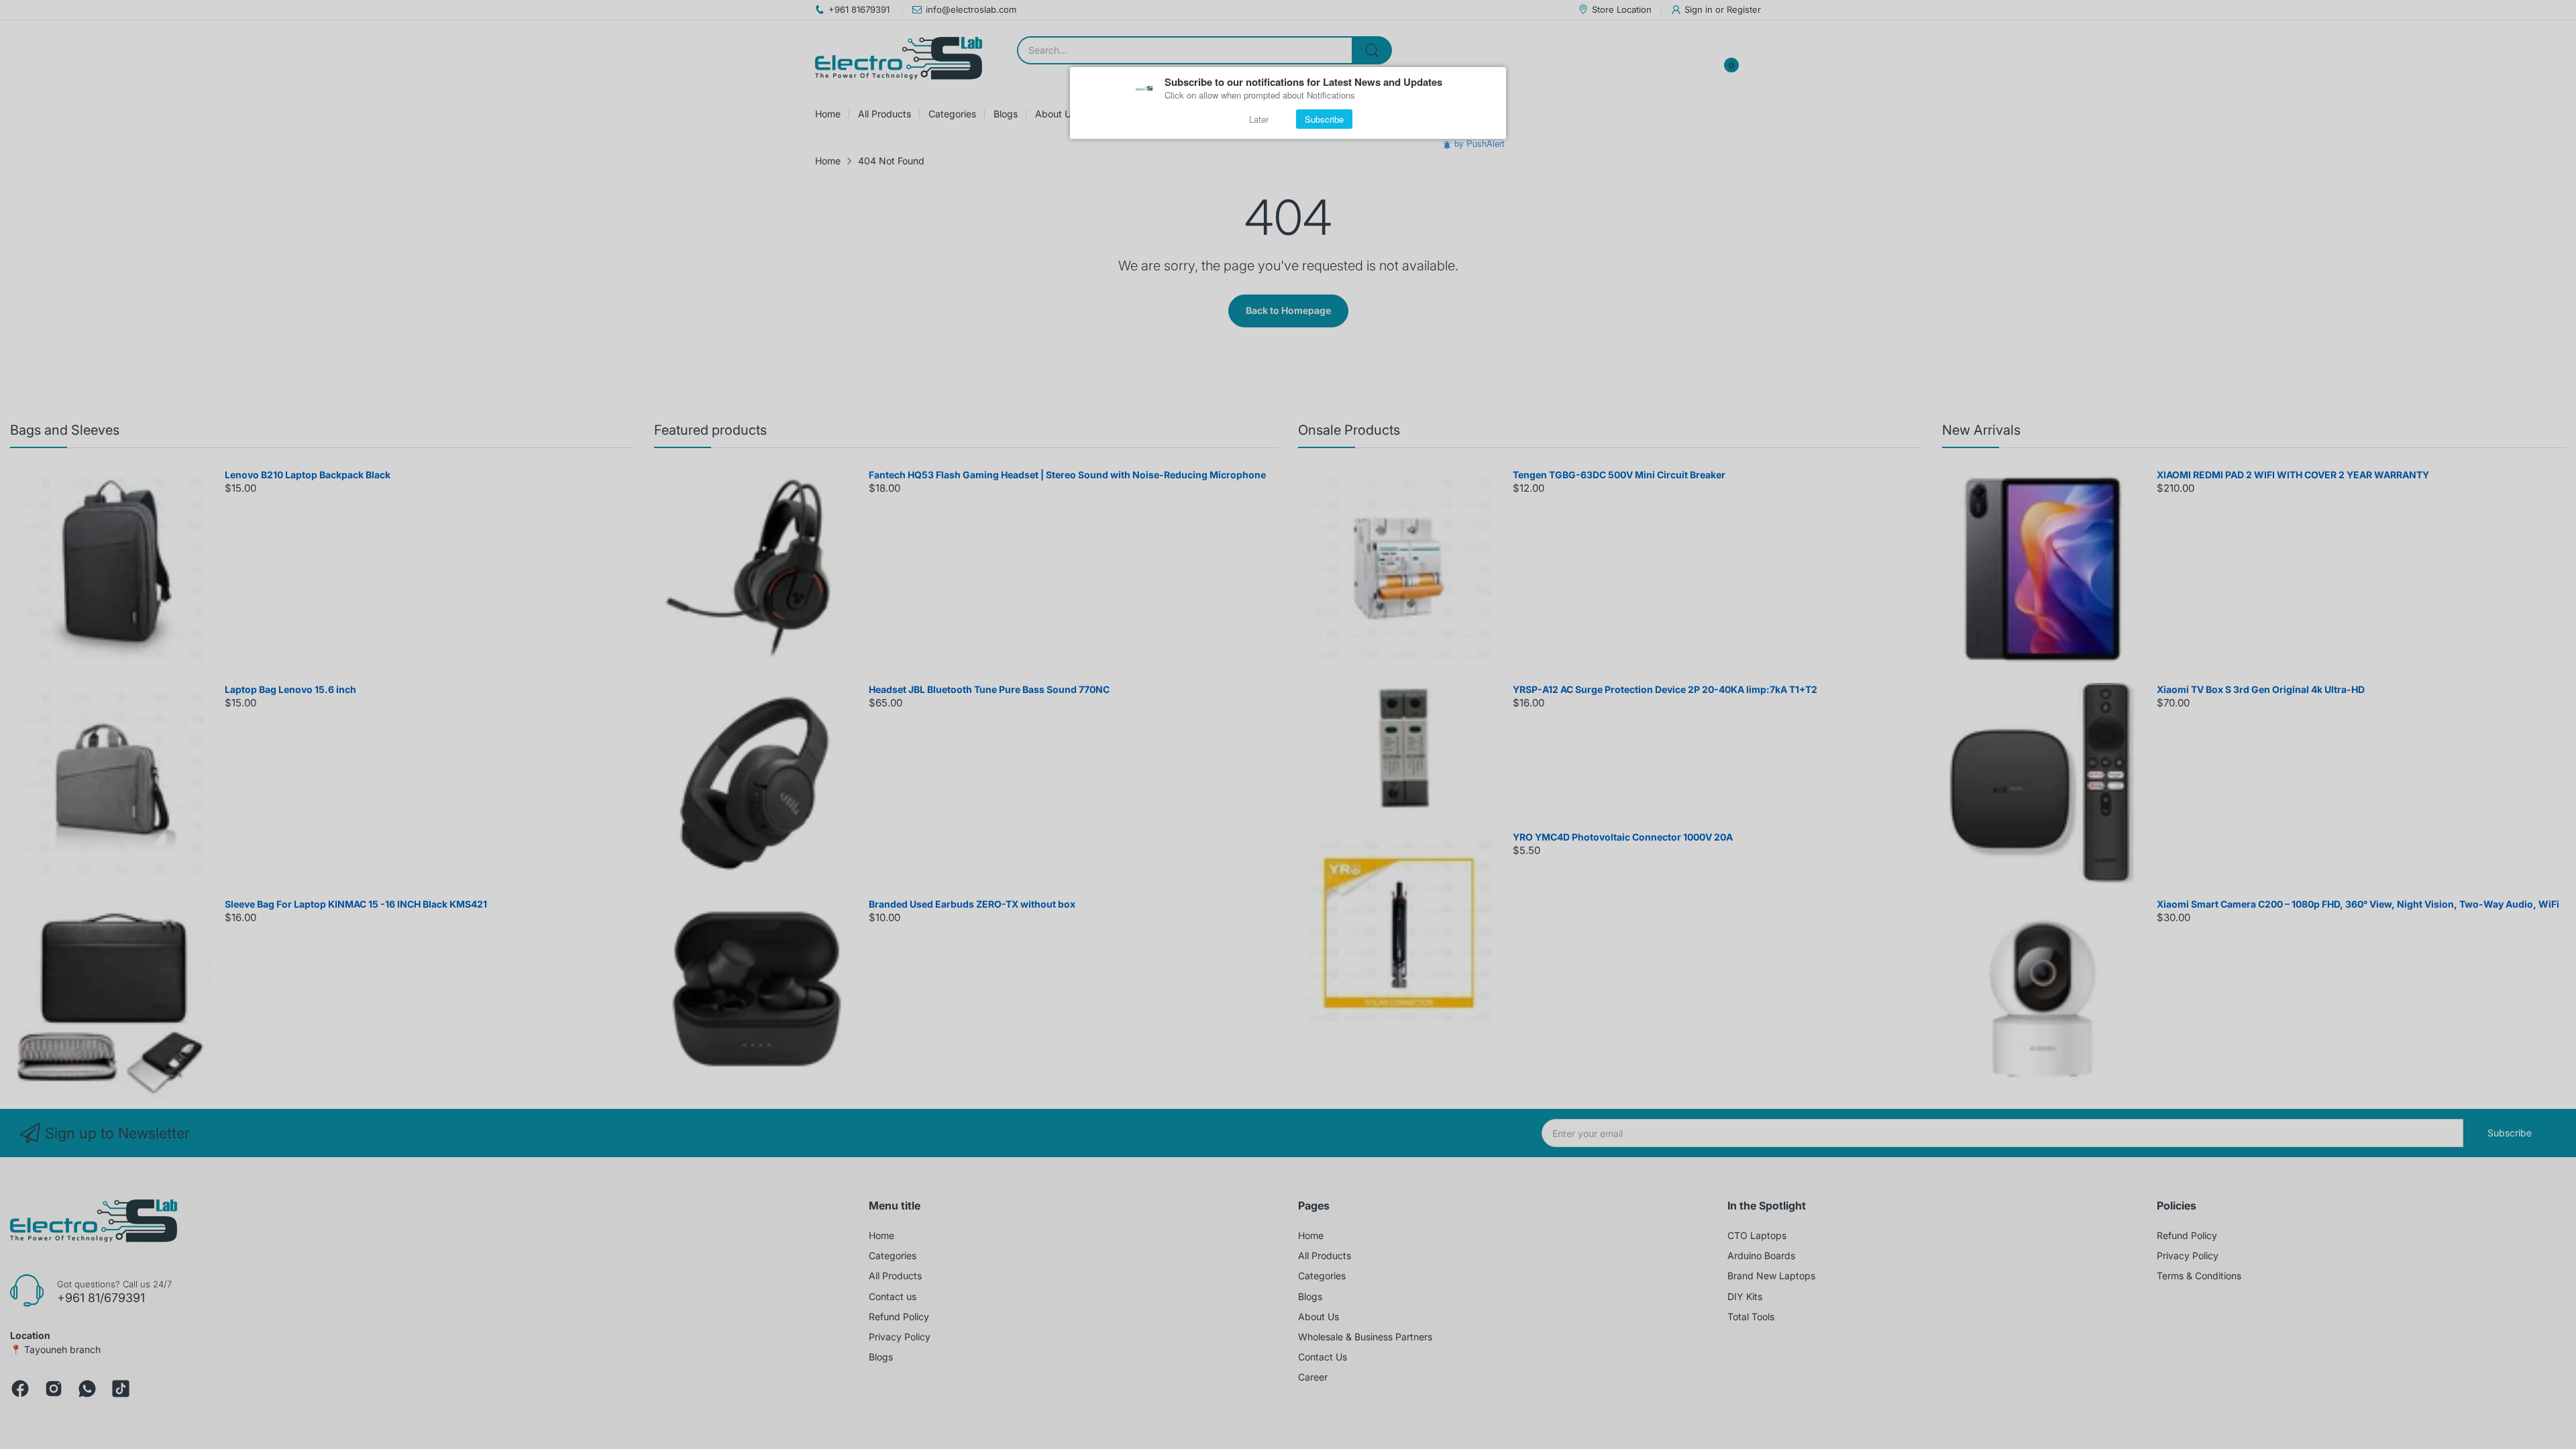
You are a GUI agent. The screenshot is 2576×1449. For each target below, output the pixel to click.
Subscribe (1324, 119)
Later (1259, 119)
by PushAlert (1480, 143)
